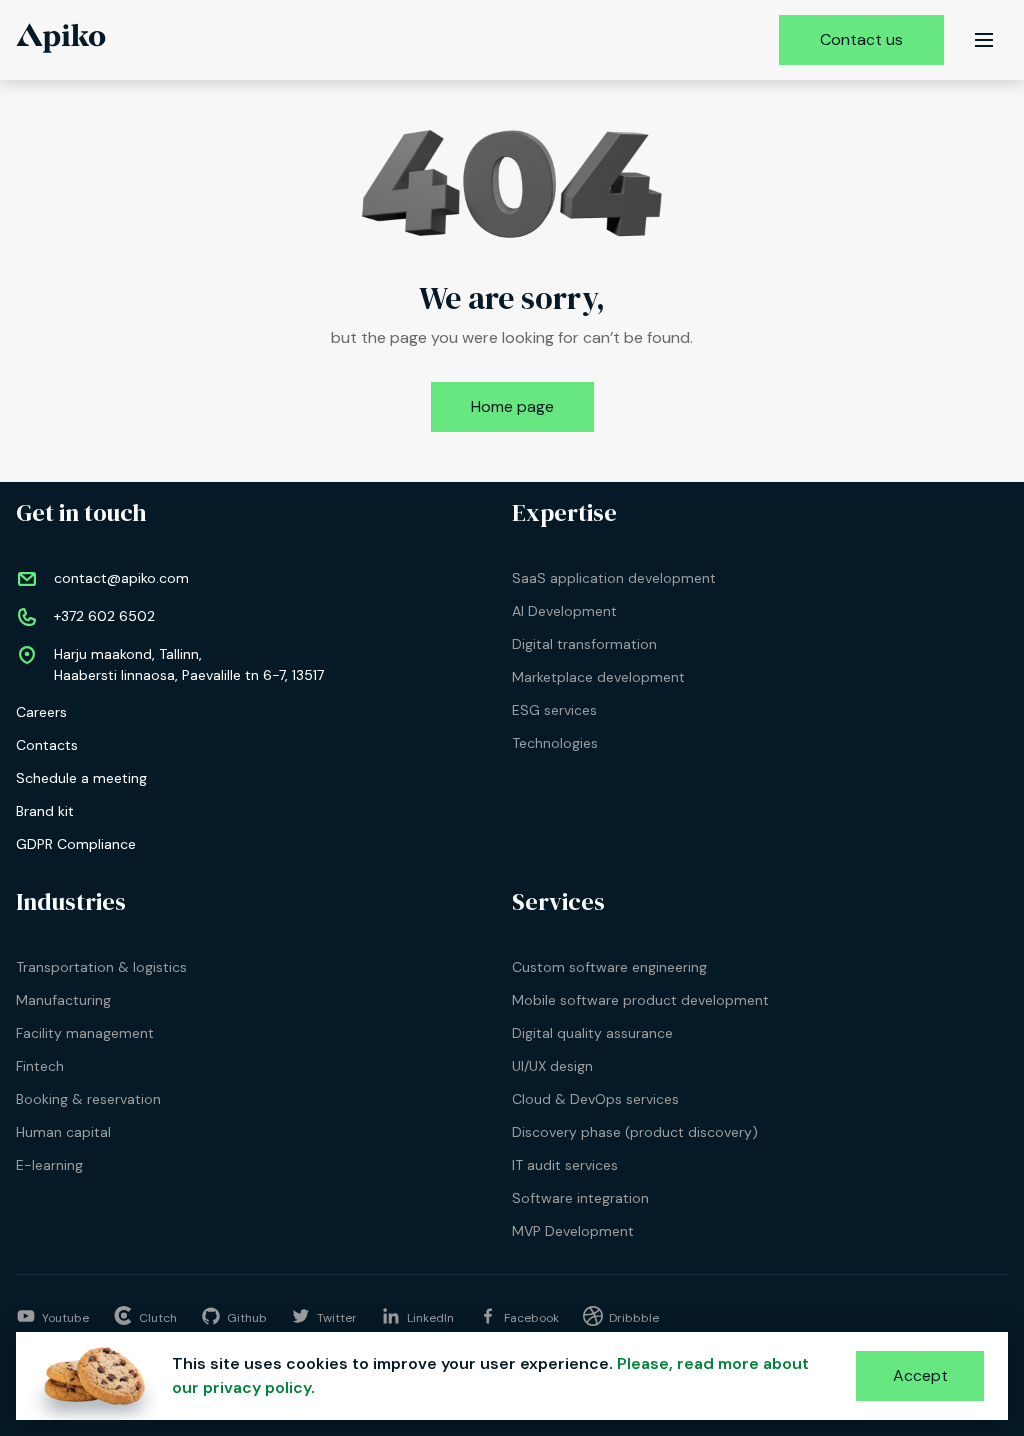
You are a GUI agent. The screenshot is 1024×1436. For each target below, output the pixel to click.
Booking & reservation (88, 1099)
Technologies (555, 743)
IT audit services (565, 1165)
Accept (920, 1375)
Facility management (85, 1033)
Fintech (40, 1066)
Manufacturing (63, 1000)
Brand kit (45, 811)
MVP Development (573, 1231)
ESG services (554, 710)
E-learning (49, 1165)
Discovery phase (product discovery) (635, 1132)
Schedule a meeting (81, 778)
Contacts (47, 745)
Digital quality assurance (592, 1033)
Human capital (63, 1132)
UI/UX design (552, 1066)
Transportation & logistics (101, 967)
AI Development (564, 611)
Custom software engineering (609, 967)
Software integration (580, 1198)
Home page (512, 406)
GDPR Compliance (76, 844)
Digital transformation (584, 644)
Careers (41, 712)
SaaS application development (614, 578)
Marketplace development (598, 677)
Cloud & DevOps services (595, 1099)
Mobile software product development (640, 1000)
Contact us (861, 39)
